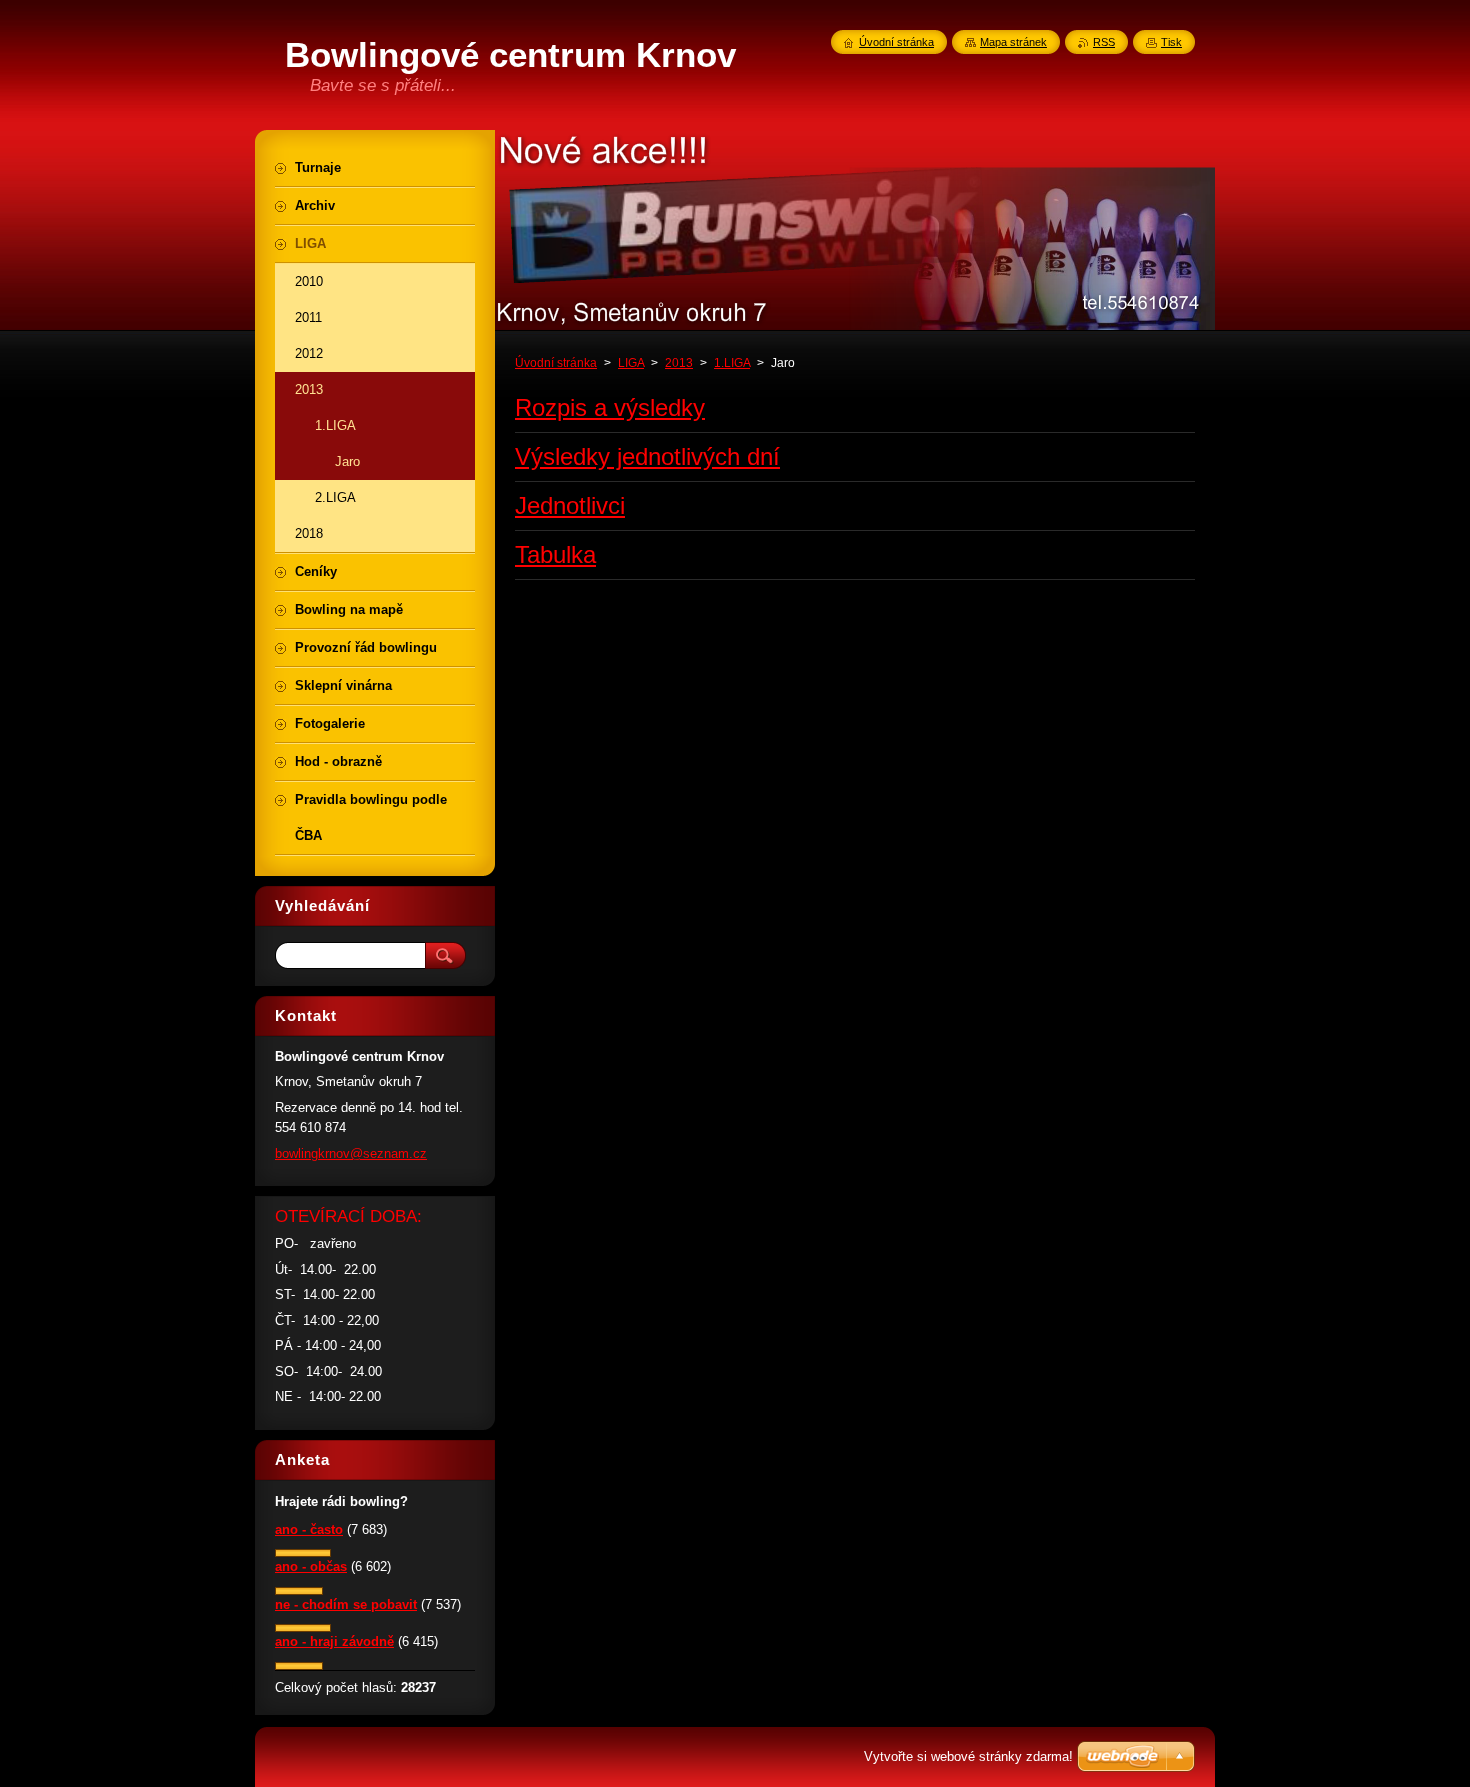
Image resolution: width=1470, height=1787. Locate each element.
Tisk (1171, 42)
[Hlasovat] (303, 1552)
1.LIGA (732, 363)
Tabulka (555, 554)
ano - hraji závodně (334, 1641)
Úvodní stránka (556, 363)
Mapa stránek (1013, 42)
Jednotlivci (570, 505)
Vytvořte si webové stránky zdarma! (968, 1756)
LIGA (631, 363)
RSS (1104, 42)
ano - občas (311, 1566)
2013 (679, 363)
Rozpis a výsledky (610, 407)
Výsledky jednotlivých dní (647, 456)
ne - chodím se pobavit (346, 1604)
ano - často (309, 1529)
